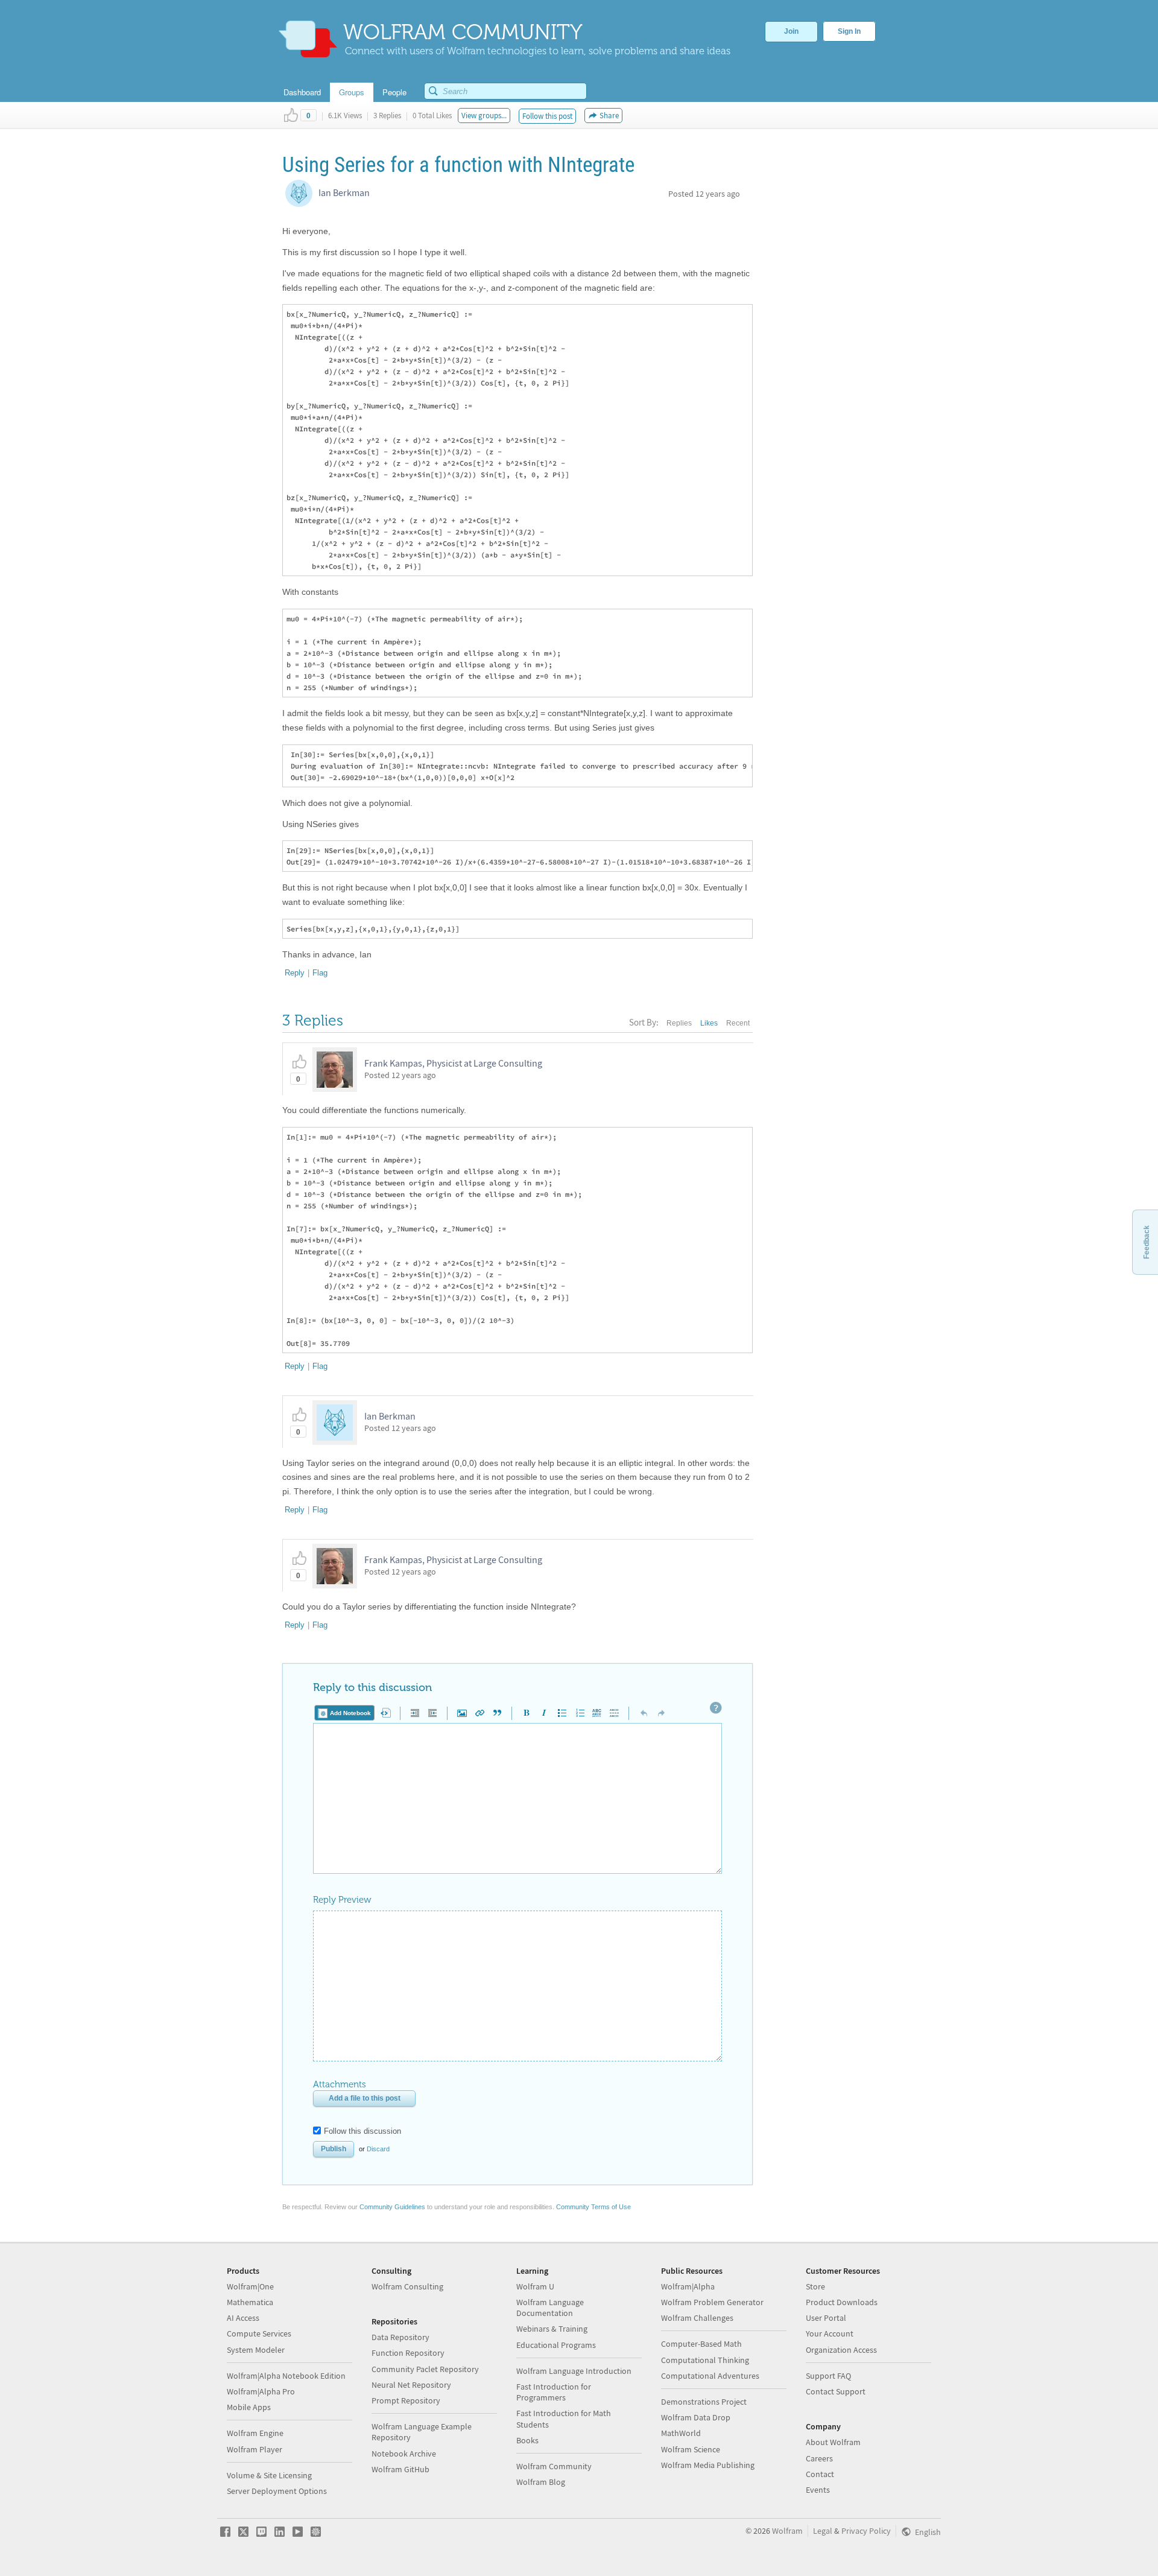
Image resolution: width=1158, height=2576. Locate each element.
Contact (820, 2474)
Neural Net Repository (411, 2385)
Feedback (1147, 1242)
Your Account (830, 2333)
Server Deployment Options (277, 2491)
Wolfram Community (554, 2466)
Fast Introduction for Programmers (554, 2392)
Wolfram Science (691, 2449)
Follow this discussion (362, 2131)
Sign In (849, 31)
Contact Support (836, 2391)
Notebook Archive (404, 2454)
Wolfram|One (250, 2286)
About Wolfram (833, 2442)
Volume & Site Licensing (269, 2475)
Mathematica (250, 2302)
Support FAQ (828, 2376)
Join (791, 31)
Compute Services (259, 2333)
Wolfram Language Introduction (574, 2371)
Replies (679, 1023)
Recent (738, 1023)
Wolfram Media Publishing (708, 2465)
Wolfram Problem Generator (712, 2302)
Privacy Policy (866, 2531)
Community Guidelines (392, 2207)
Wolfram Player (255, 2449)
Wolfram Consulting (407, 2286)
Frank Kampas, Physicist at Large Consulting (453, 1063)
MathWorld (681, 2433)
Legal (823, 2531)
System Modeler (256, 2350)
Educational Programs (556, 2345)
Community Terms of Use (593, 2207)
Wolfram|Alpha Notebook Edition (286, 2376)
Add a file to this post (365, 2098)
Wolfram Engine (255, 2433)
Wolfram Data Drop (696, 2417)
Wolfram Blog (541, 2482)
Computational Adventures (710, 2376)
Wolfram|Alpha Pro (261, 2391)
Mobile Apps (249, 2407)
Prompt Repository (406, 2400)
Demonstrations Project (704, 2402)
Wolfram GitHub (400, 2469)
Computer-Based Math (701, 2344)
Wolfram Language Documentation (550, 2308)
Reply (295, 973)
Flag (320, 973)
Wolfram (787, 2531)
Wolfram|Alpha (688, 2286)
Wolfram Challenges (697, 2318)
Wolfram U (535, 2286)
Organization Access (841, 2350)
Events (818, 2490)
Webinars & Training (552, 2329)
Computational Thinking (705, 2360)
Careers (819, 2458)
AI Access (243, 2318)
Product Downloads (842, 2302)
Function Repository (408, 2353)
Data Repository (400, 2337)
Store (815, 2286)
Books (527, 2440)
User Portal (826, 2318)
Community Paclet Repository (425, 2369)
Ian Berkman (344, 192)
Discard (378, 2149)
